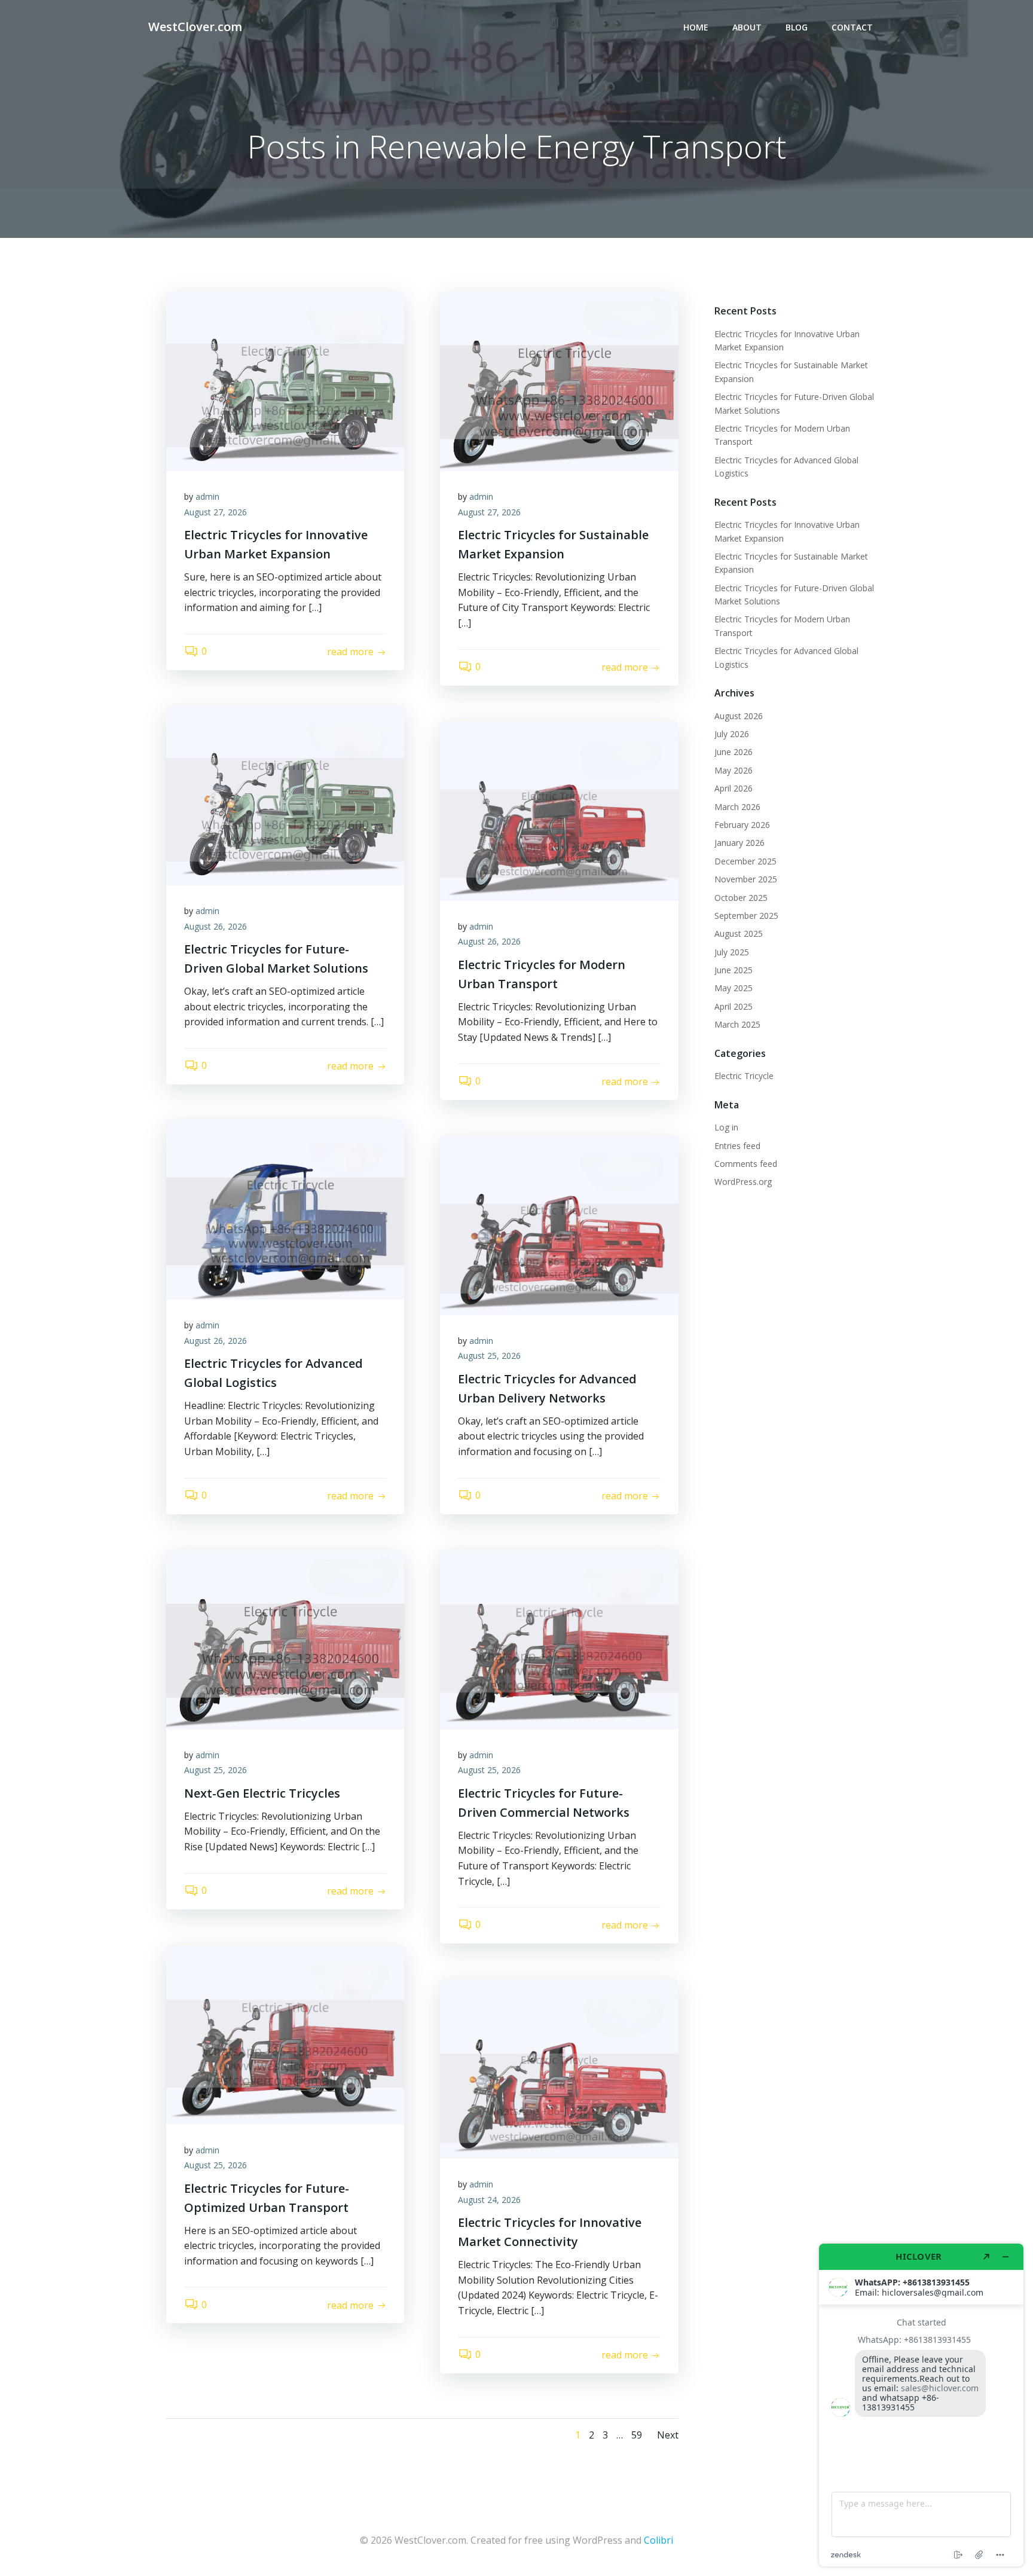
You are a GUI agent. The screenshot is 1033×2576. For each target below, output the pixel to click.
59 (637, 2435)
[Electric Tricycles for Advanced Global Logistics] (285, 1209)
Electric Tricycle (744, 1076)
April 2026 (734, 788)
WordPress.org (743, 1182)
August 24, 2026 (489, 2200)
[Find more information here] (921, 2405)
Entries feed (737, 1146)
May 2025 (734, 988)
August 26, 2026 (216, 926)
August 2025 (739, 933)
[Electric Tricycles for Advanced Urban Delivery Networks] (559, 1224)
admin (207, 496)
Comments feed (746, 1164)
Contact (852, 27)
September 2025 (746, 916)
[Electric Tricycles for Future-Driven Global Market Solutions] (285, 795)
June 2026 (734, 752)
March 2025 (737, 1024)
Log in (726, 1127)
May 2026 (734, 770)
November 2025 (746, 879)
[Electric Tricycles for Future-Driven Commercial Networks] (559, 1639)
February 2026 (742, 825)
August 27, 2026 (216, 512)
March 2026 (737, 807)
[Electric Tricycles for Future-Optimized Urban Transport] (285, 2034)
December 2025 (745, 861)
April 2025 (734, 1006)
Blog (797, 27)
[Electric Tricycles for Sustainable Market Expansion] (559, 380)
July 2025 (732, 952)
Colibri (658, 2540)
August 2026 (739, 716)
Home (696, 27)
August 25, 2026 (489, 1356)
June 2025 (734, 970)
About (747, 27)
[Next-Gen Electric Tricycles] (285, 1639)
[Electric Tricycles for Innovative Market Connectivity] (559, 2068)
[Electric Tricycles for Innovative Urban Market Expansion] (285, 380)
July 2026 (732, 734)
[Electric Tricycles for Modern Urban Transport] (559, 810)
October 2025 (741, 898)
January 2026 (739, 843)
